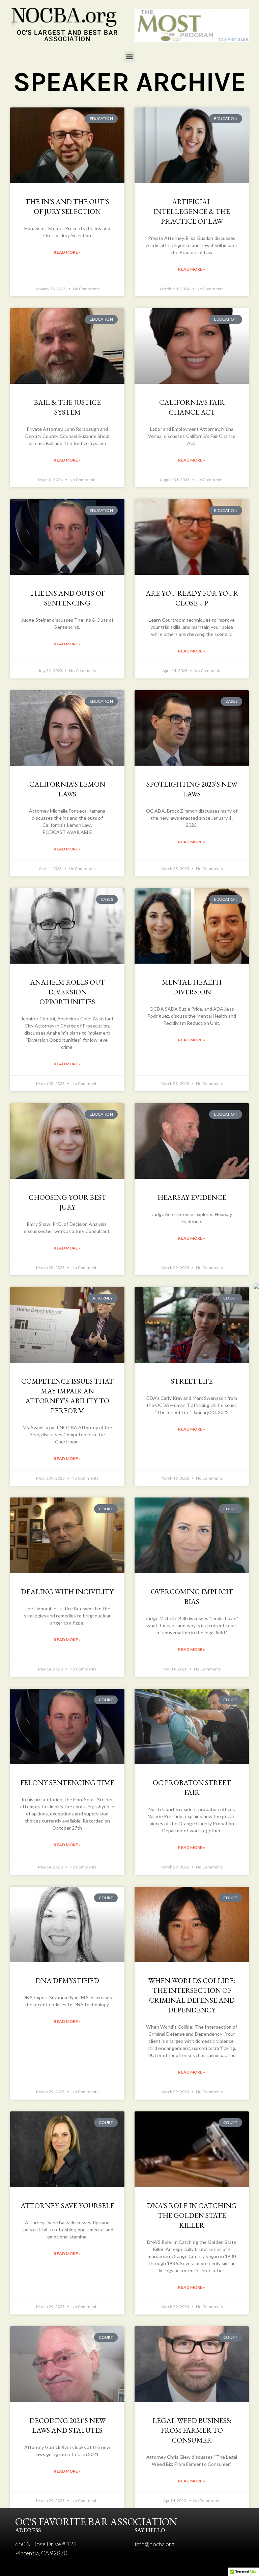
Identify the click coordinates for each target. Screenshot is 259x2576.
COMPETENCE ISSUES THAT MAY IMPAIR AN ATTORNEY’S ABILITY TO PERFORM (67, 1396)
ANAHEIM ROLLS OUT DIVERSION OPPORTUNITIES (67, 992)
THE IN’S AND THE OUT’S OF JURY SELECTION (67, 206)
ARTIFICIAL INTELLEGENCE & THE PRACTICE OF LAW (192, 211)
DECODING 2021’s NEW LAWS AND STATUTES (67, 2425)
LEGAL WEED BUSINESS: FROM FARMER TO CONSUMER (192, 2430)
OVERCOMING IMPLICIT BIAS (192, 1596)
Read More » (67, 252)
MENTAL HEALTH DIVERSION (192, 987)
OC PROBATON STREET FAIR (192, 1787)
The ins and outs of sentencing (67, 598)
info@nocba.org (154, 2544)
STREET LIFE (192, 1381)
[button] (129, 56)
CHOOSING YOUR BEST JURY (67, 1202)
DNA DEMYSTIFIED (67, 1980)
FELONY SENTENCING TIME (67, 1782)
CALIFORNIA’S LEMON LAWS (67, 789)
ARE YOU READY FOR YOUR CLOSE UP (192, 598)
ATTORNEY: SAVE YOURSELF (67, 2206)
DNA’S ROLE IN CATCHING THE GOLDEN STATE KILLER (192, 2215)
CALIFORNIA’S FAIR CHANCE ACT (192, 407)
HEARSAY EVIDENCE (192, 1197)
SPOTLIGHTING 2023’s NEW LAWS (192, 789)
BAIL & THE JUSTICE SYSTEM (67, 407)
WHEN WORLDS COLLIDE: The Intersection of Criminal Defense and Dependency (192, 1995)
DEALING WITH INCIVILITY (67, 1592)
